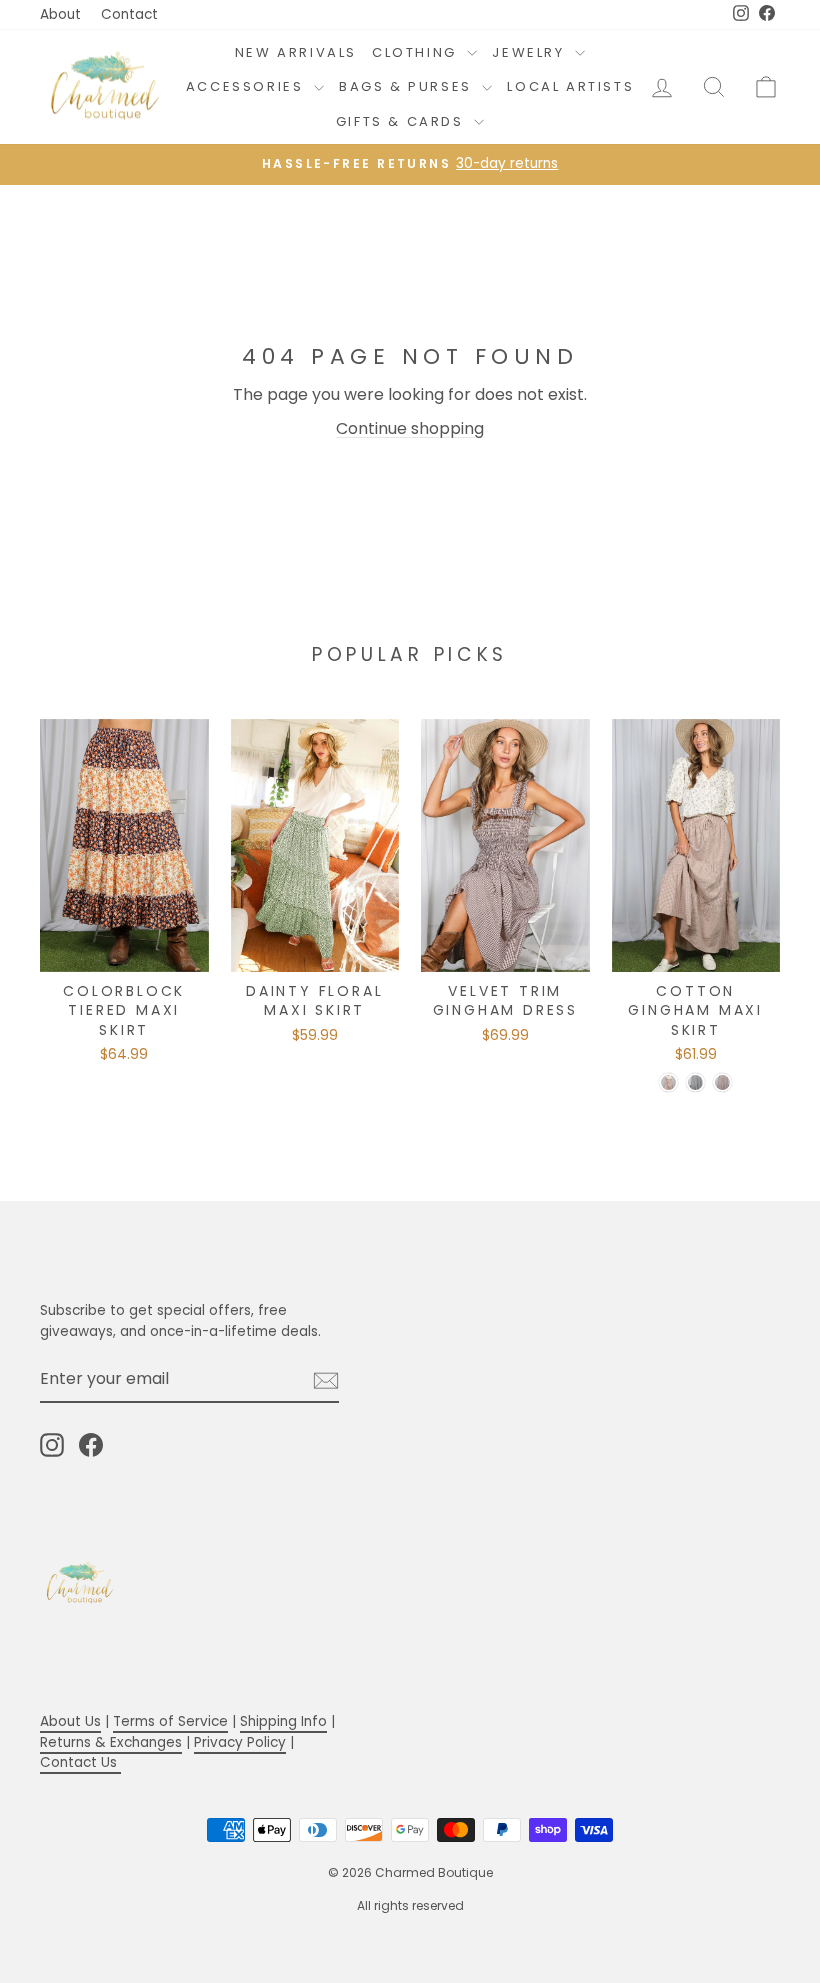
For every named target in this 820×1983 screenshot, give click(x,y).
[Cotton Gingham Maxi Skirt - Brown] (722, 1082)
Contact (129, 14)
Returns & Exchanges (111, 1742)
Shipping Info (283, 1721)
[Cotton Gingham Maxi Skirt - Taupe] (668, 1082)
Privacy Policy (240, 1742)
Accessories (247, 86)
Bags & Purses (408, 86)
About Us (70, 1721)
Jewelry (531, 52)
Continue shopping (410, 428)
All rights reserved (410, 1905)
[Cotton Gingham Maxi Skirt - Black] (695, 1082)
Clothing (417, 52)
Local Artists (570, 86)
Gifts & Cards (402, 121)
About (60, 14)
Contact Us (80, 1762)
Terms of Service (170, 1721)
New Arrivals (296, 52)
